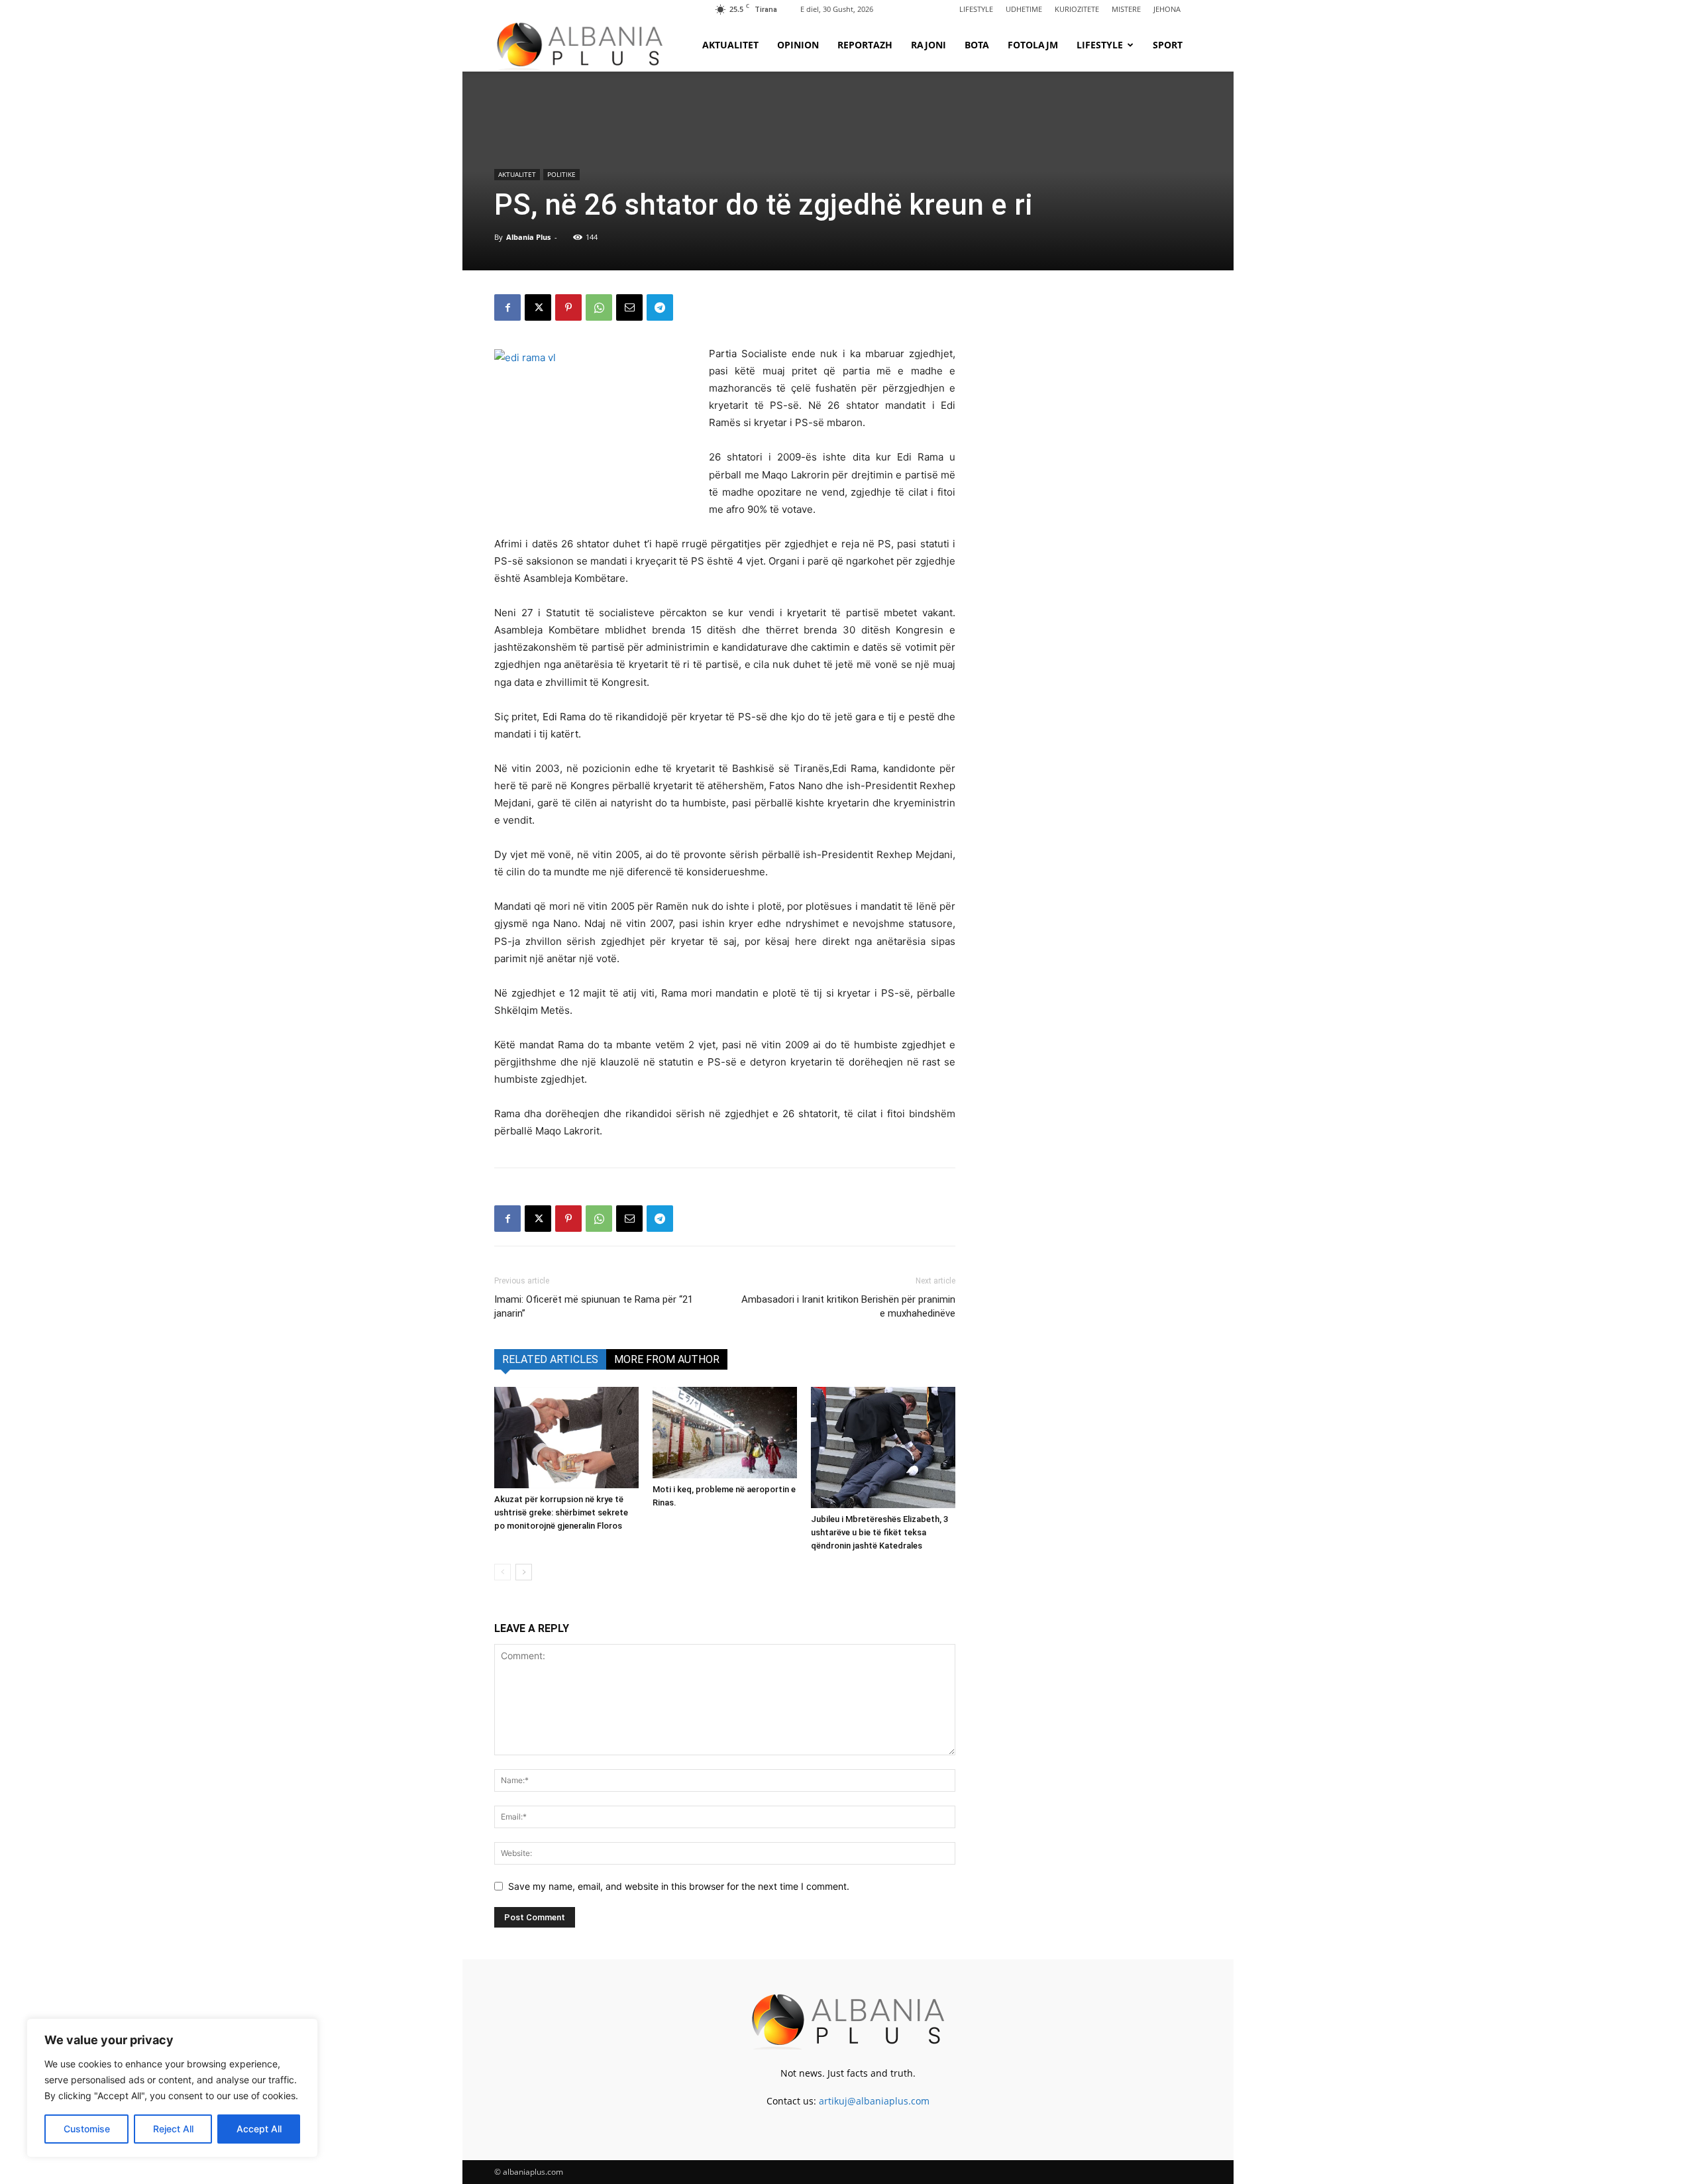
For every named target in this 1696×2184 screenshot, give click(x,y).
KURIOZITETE (1077, 9)
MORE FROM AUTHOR (667, 1359)
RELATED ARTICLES (550, 1359)
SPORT (1168, 45)
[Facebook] (507, 307)
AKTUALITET (730, 45)
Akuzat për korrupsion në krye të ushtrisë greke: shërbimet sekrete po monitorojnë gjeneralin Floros (561, 1512)
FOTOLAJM (1033, 45)
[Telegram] (660, 307)
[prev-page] (503, 1572)
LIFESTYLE (976, 9)
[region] (172, 2088)
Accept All (259, 2129)
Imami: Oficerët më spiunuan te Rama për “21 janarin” (594, 1306)
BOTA (977, 45)
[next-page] (524, 1572)
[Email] (629, 307)
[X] (538, 307)
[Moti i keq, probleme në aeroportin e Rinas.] (725, 1433)
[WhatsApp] (599, 307)
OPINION (798, 45)
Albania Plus (528, 237)
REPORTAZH (865, 45)
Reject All (173, 2129)
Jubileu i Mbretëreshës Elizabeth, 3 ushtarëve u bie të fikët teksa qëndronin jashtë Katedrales (879, 1532)
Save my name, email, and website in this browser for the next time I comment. (679, 1886)
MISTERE (1126, 9)
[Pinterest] (568, 307)
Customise (87, 2129)
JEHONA (1167, 9)
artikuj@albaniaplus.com (874, 2101)
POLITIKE (561, 174)
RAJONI (928, 45)
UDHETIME (1024, 9)
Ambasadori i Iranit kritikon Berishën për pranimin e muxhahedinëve (848, 1306)
